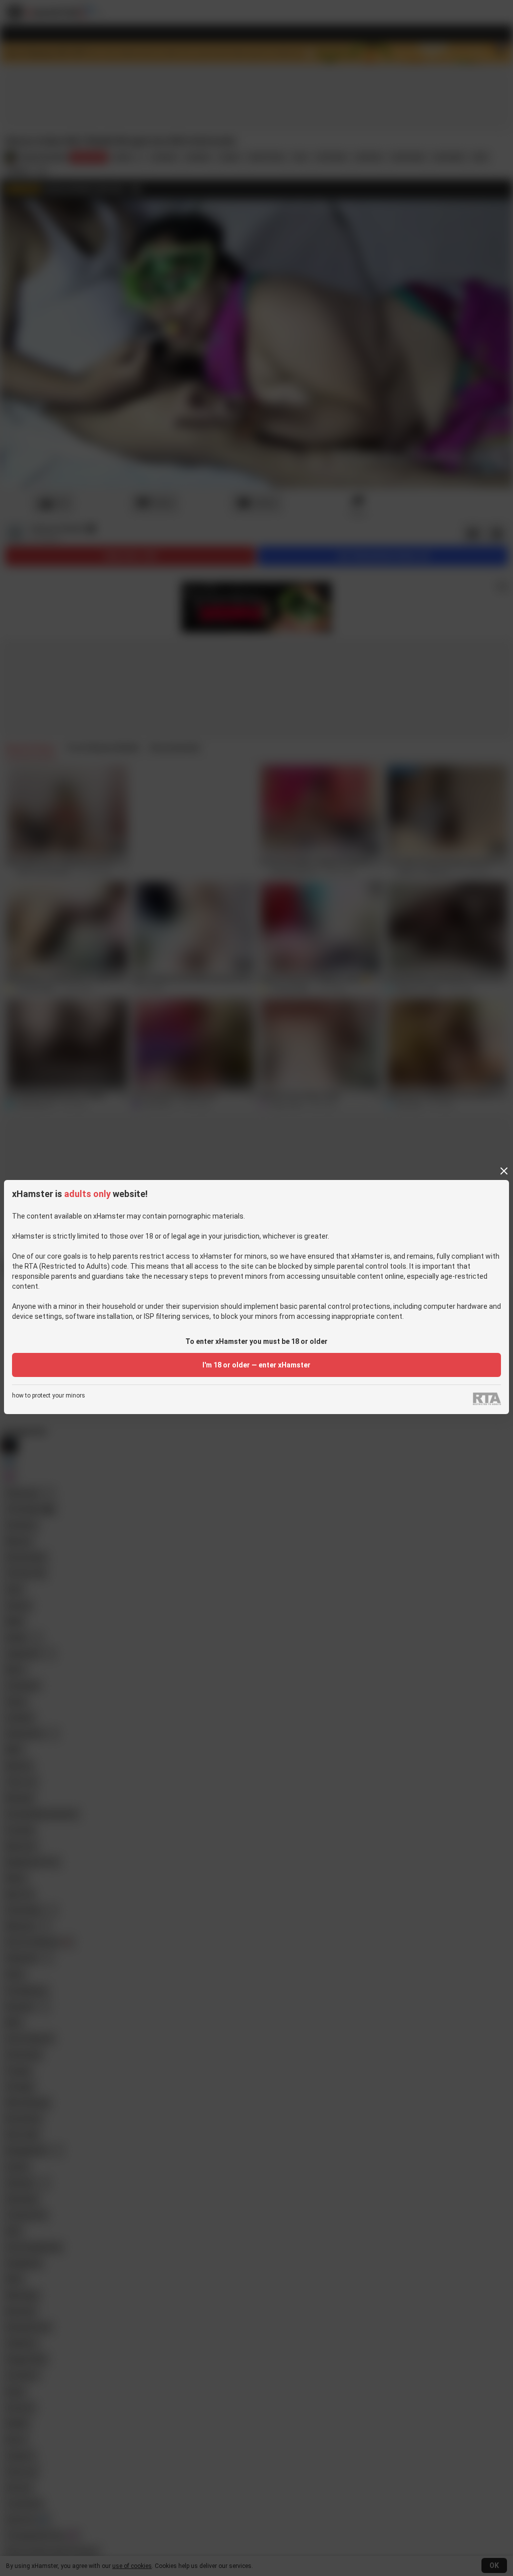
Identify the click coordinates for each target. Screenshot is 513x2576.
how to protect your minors (49, 1396)
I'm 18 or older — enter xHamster (256, 1365)
